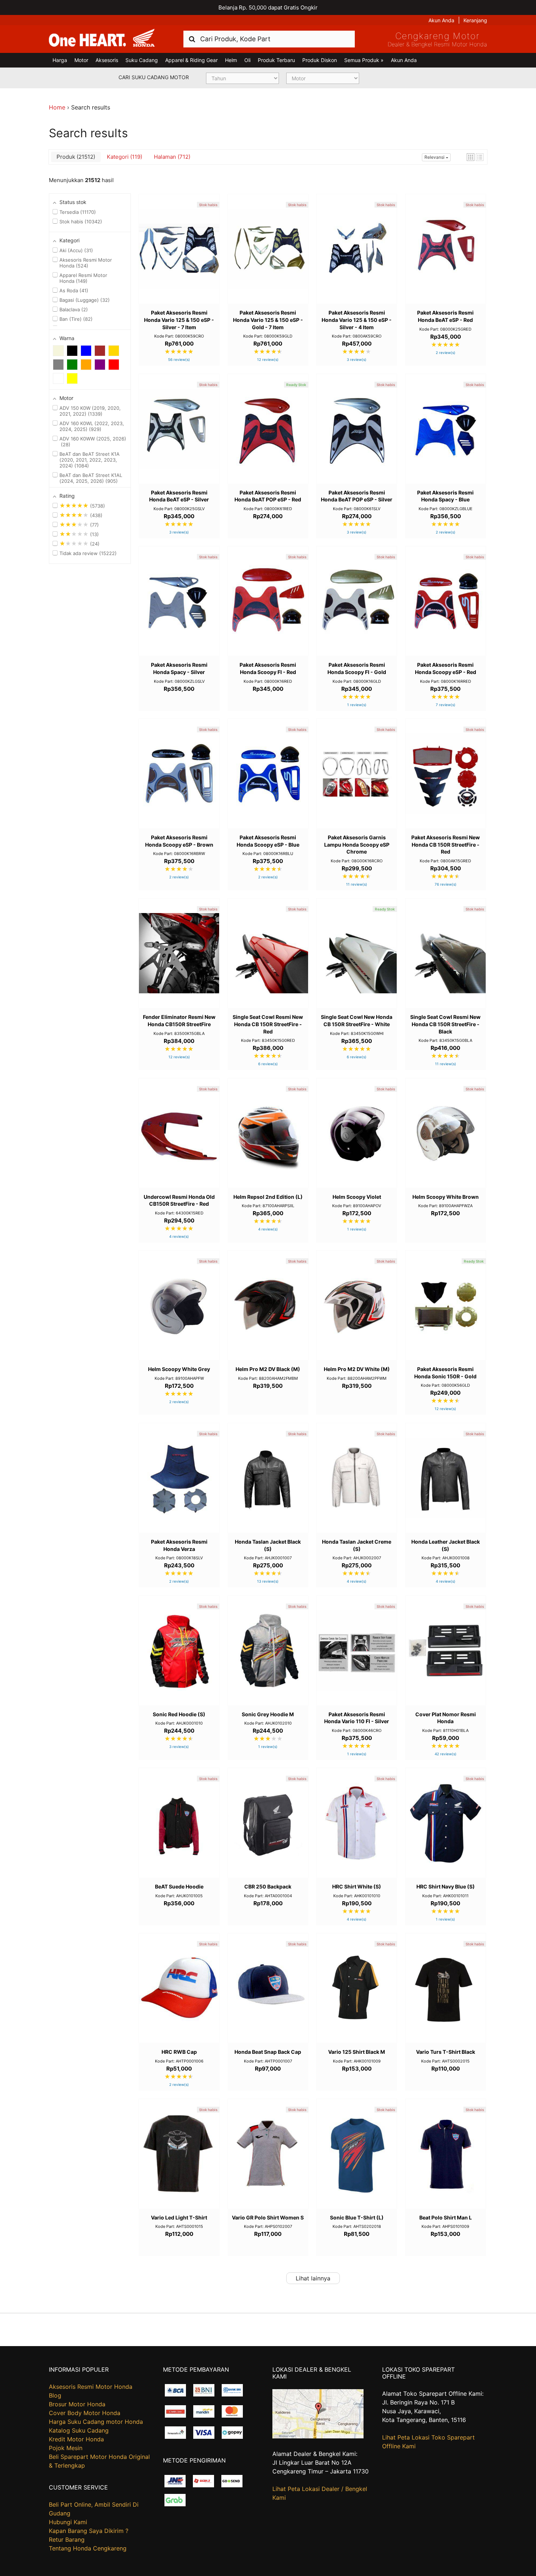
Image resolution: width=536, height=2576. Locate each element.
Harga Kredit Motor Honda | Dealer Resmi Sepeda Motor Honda (102, 38)
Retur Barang (67, 2540)
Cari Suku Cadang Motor (154, 77)
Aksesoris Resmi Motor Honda (91, 2387)
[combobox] (269, 39)
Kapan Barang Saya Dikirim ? (89, 2531)
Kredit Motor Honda (76, 2439)
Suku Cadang (142, 60)
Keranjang (475, 20)
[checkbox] (58, 351)
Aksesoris (107, 60)
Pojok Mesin (66, 2448)
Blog (55, 2395)
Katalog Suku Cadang (79, 2430)
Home (57, 107)
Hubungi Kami (68, 2522)
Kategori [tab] (124, 157)
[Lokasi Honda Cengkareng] (318, 2436)
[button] (471, 157)
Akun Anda (441, 20)
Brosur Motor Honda (77, 2404)
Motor (81, 60)
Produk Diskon (320, 60)
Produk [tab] (75, 157)
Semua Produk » (364, 60)
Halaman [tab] (171, 157)
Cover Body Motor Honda (85, 2413)
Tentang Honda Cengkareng (88, 2548)
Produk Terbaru (276, 60)
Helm (231, 60)
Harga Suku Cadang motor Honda (96, 2422)
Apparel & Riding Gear (191, 60)
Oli (247, 60)
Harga (60, 60)
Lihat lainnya (313, 2278)
